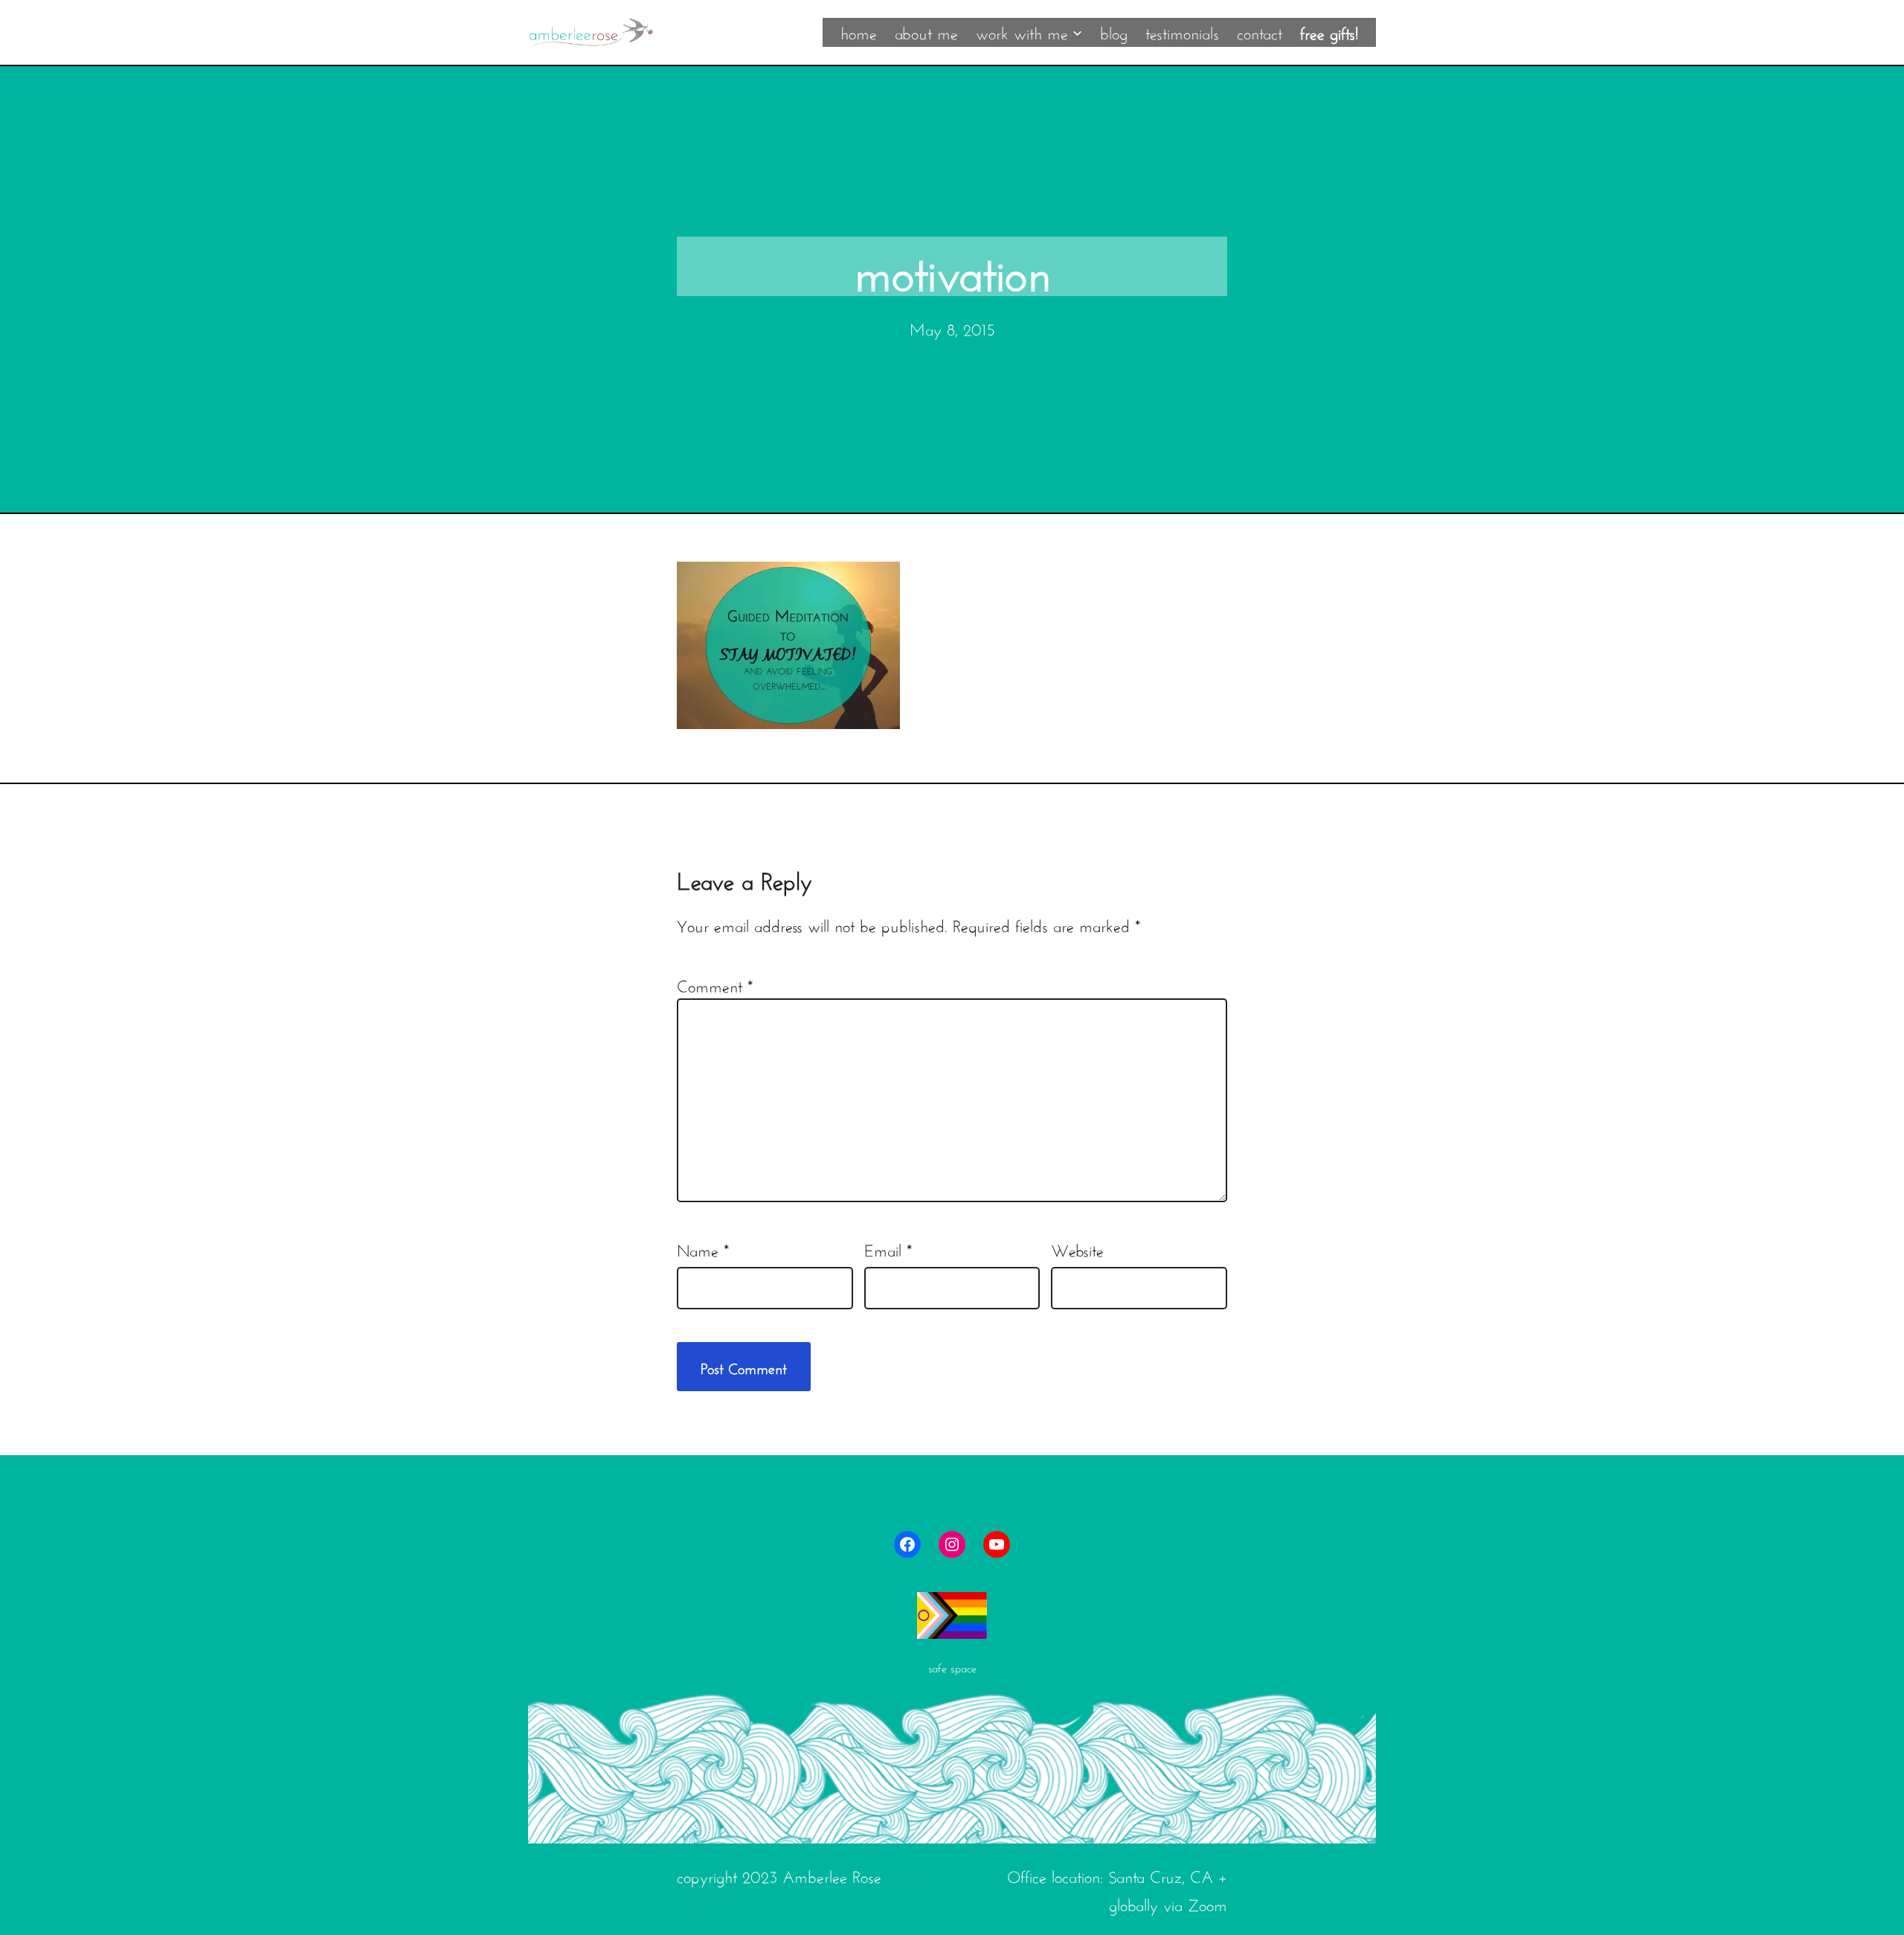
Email (888, 1248)
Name (703, 1248)
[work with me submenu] (1077, 32)
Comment (715, 984)
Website (1077, 1248)
